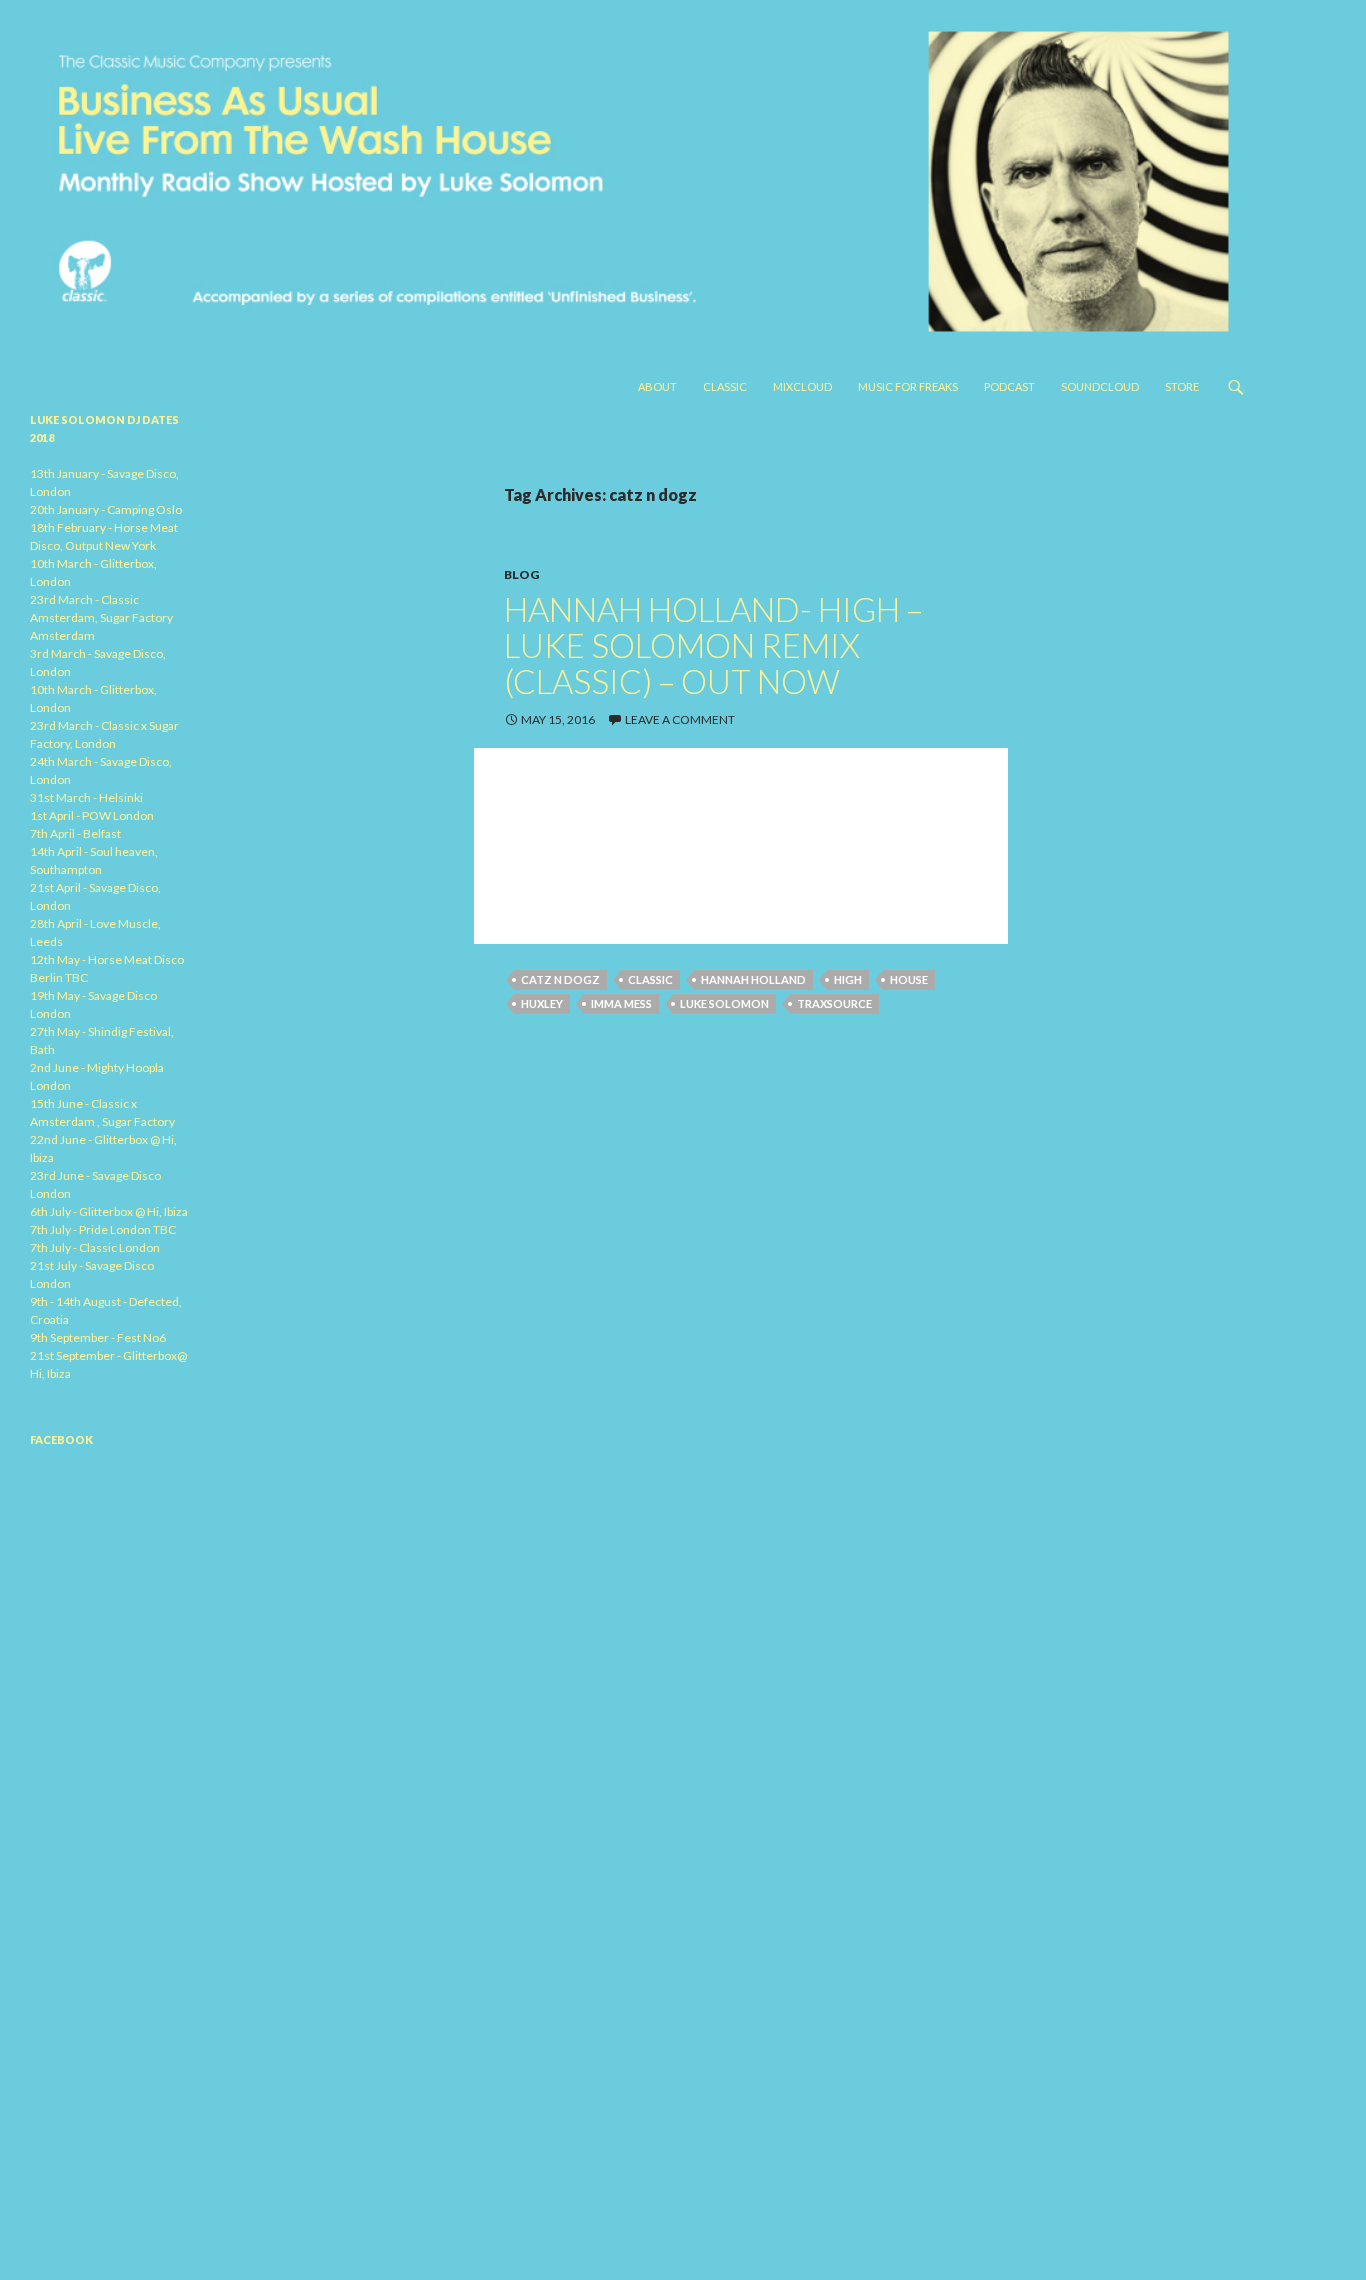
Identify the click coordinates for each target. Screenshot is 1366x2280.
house (909, 979)
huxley (542, 1003)
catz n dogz (560, 979)
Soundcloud (1100, 386)
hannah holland (753, 979)
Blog (521, 574)
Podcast (1009, 386)
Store (1182, 386)
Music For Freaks (908, 386)
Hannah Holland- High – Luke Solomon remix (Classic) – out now (713, 645)
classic (650, 979)
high (848, 979)
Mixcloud (802, 386)
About (657, 386)
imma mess (621, 1003)
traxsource (834, 1003)
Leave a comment (680, 719)
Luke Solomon (724, 1003)
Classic (725, 386)
